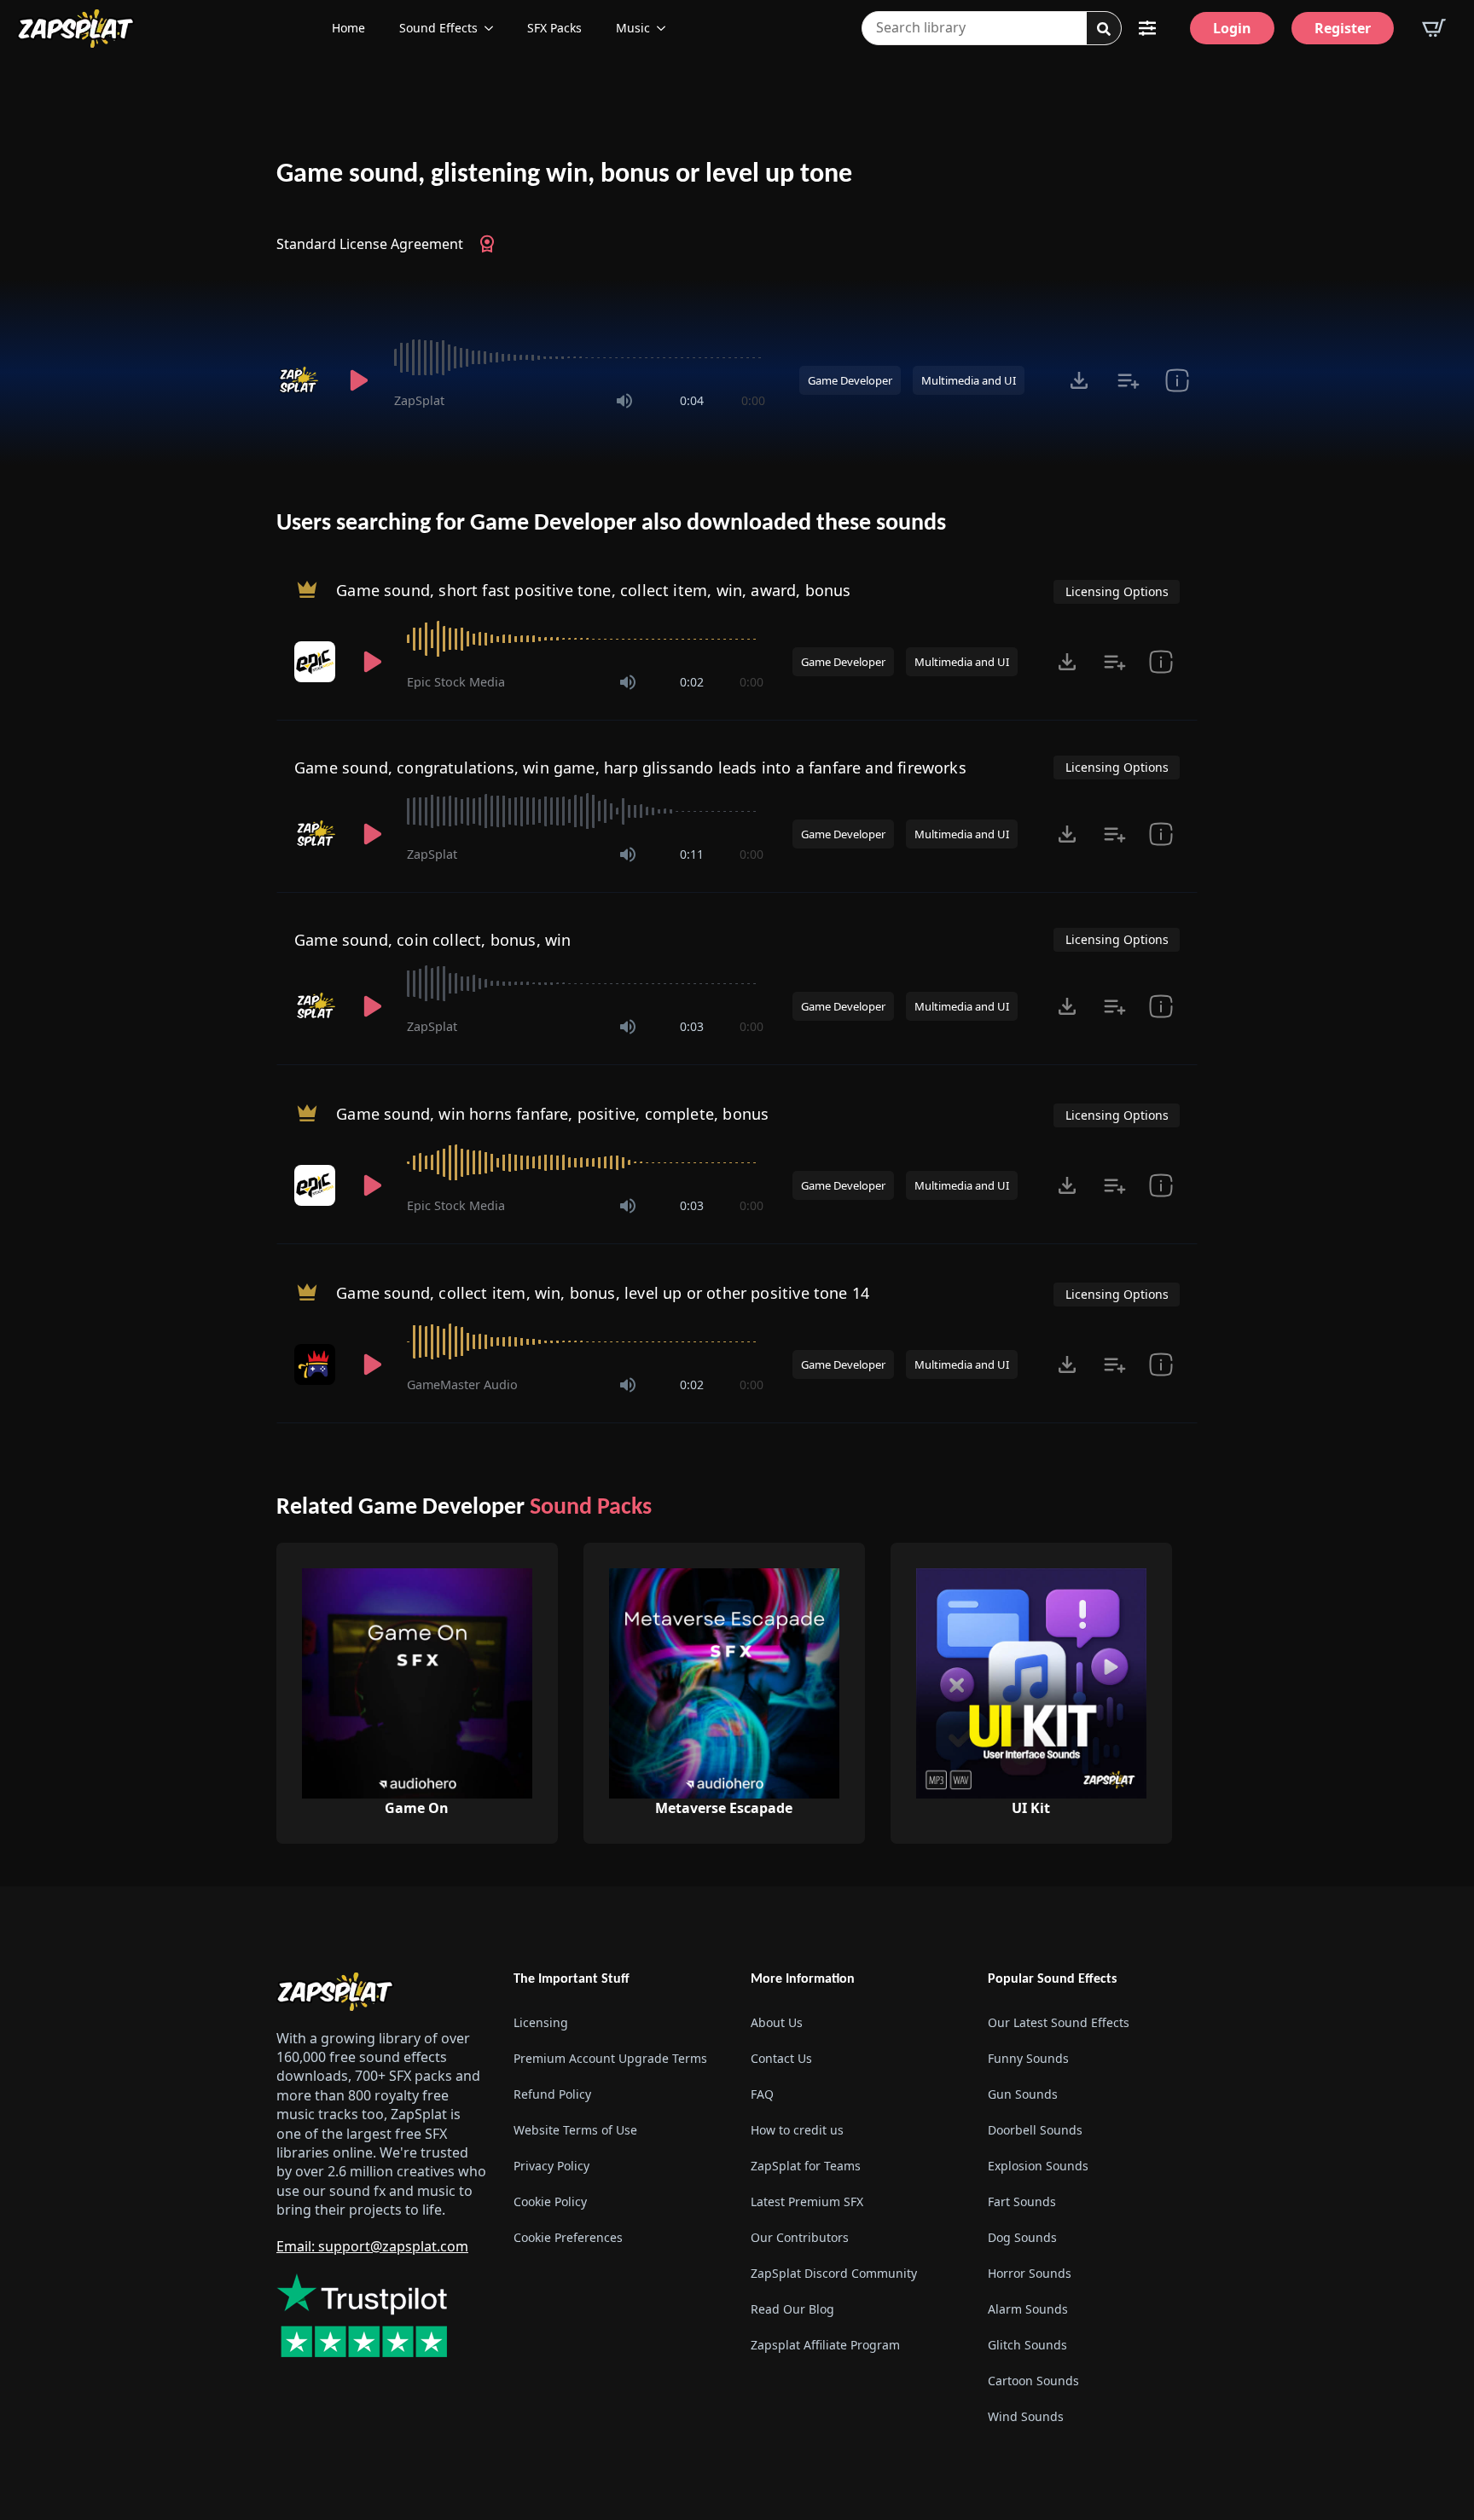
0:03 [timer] (692, 1026)
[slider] (580, 357)
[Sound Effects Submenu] (494, 28)
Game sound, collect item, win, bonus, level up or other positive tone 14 (603, 1293)
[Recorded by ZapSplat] (300, 380)
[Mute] (624, 401)
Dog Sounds (1022, 2237)
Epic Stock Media (456, 682)
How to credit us (797, 2130)
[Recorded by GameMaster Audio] (316, 1364)
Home (348, 28)
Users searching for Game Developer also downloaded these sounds (611, 524)
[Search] (1104, 29)
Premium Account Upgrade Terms (610, 2058)
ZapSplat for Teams (806, 2166)
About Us (777, 2022)
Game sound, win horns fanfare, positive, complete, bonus (552, 1114)
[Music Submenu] (666, 28)
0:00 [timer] (753, 400)
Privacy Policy (551, 2166)
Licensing (541, 2022)
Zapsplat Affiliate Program (825, 2345)
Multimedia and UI (969, 380)
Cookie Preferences (568, 2237)
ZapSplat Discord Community (834, 2273)
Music (633, 28)
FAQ (762, 2094)
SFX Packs (554, 28)
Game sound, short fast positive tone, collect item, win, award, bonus (593, 590)
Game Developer (850, 380)
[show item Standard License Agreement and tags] (1177, 380)
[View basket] (1434, 28)
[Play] (358, 380)
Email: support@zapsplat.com (372, 2246)
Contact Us (781, 2058)
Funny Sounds (1028, 2058)
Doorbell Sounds (1035, 2130)
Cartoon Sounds (1033, 2381)
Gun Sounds (1023, 2094)
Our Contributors (800, 2237)
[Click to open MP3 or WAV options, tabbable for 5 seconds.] (1079, 380)
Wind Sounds (1026, 2416)
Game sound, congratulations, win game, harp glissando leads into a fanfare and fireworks (630, 768)
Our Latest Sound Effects (1059, 2022)
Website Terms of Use (575, 2130)
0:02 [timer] (692, 682)
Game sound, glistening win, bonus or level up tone (564, 175)
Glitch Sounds (1027, 2345)
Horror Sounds (1030, 2273)
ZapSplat (419, 400)
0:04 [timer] (692, 400)
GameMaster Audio (462, 1385)
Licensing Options (1117, 591)
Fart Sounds (1022, 2201)
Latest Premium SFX (807, 2201)
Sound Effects (438, 28)
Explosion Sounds (1038, 2166)
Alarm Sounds (1028, 2309)
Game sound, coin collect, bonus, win (432, 940)
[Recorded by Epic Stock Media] (316, 662)
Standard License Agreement (370, 244)
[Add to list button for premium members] (1128, 380)
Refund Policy (552, 2094)
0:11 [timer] (692, 854)
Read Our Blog (792, 2309)
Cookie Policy (550, 2201)
